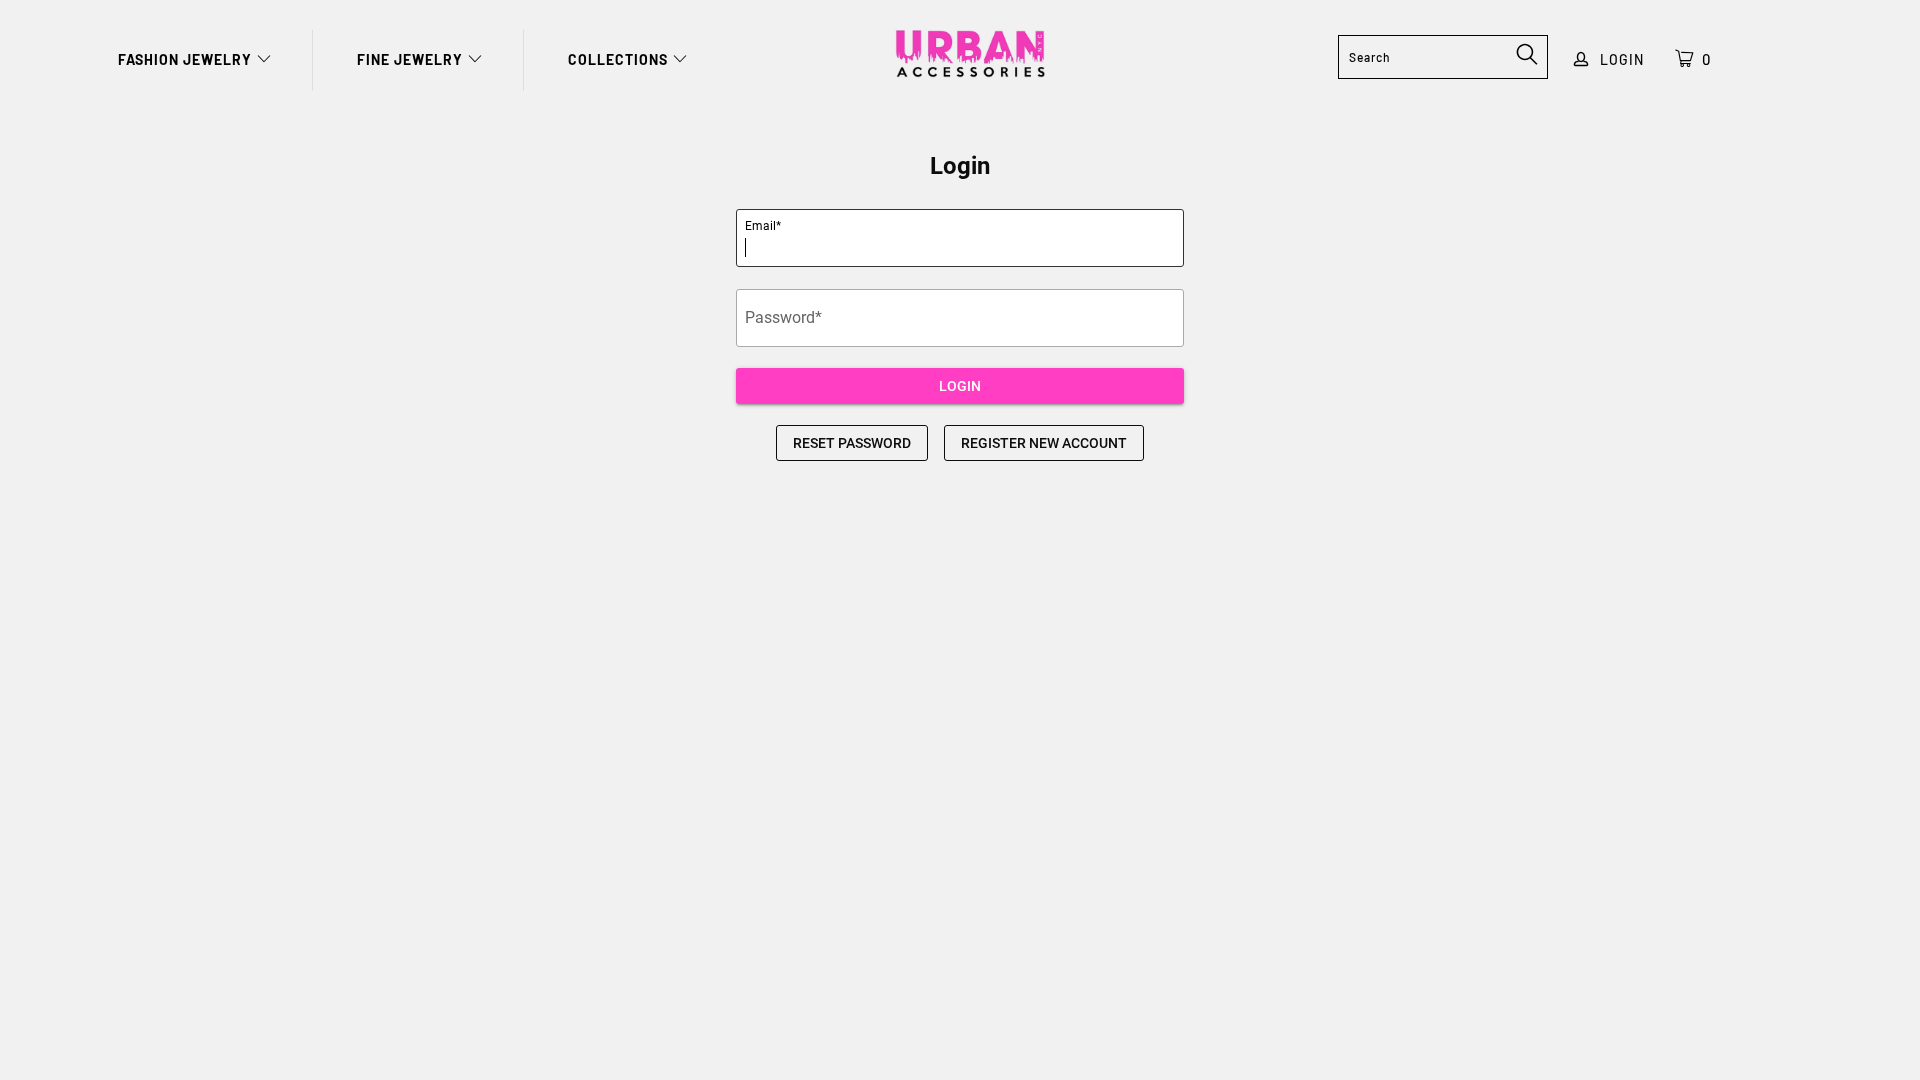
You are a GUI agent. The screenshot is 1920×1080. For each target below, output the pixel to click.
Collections (620, 59)
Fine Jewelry (412, 59)
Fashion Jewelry (187, 59)
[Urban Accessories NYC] (969, 54)
